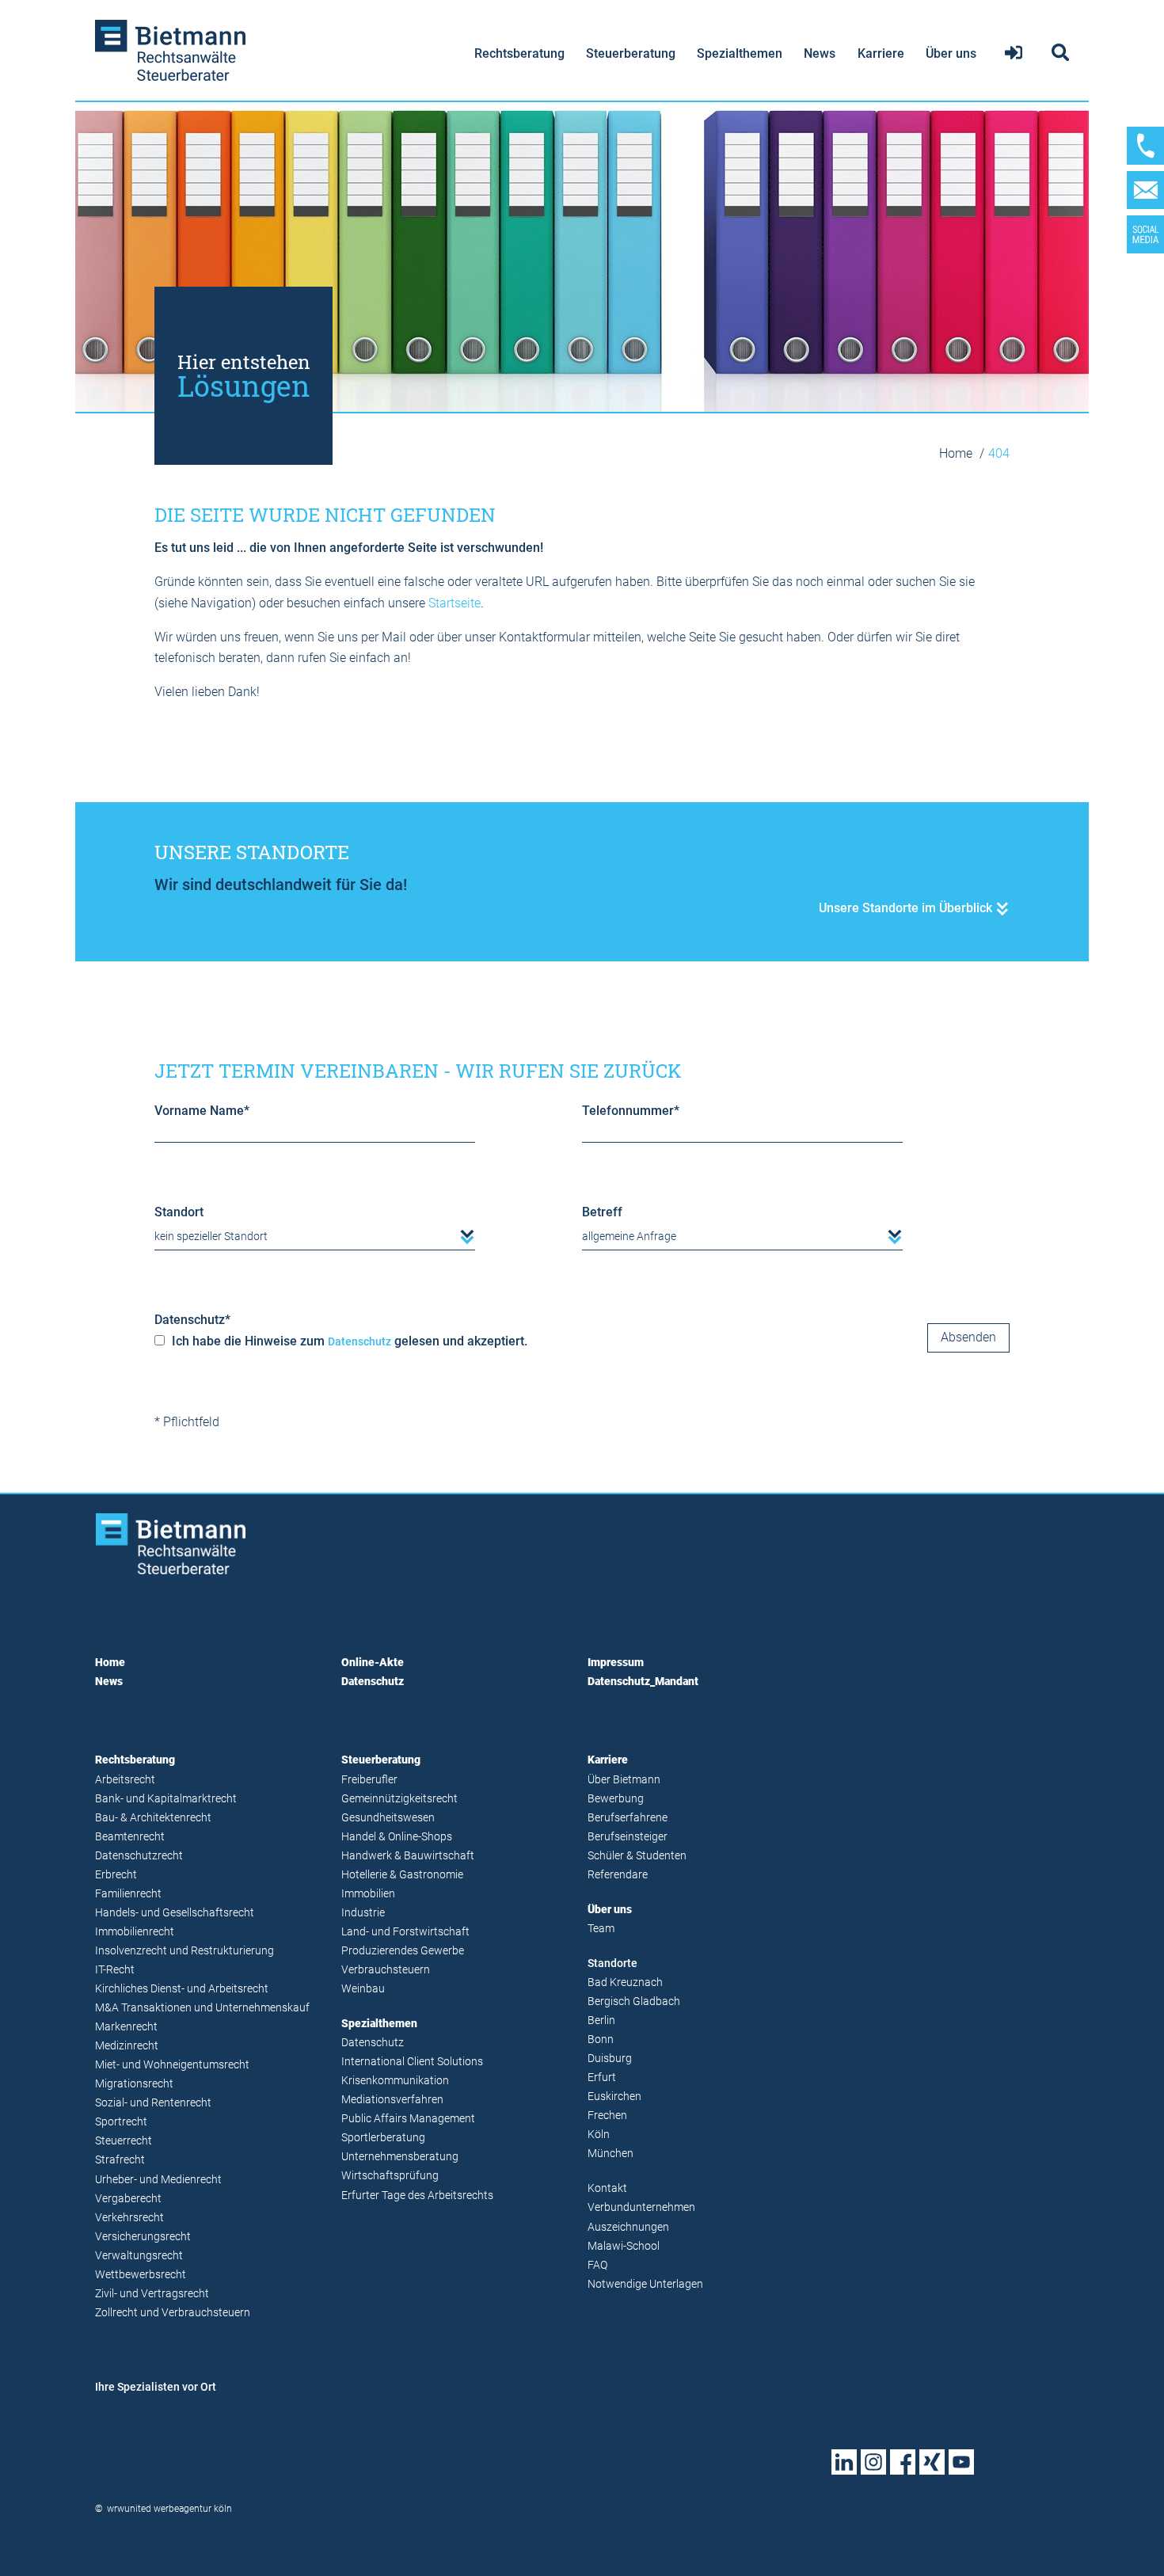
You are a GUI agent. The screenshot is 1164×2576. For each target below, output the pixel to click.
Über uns (951, 53)
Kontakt (607, 2188)
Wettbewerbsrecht (141, 2275)
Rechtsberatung (519, 53)
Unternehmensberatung (400, 2157)
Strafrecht (120, 2160)
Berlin (601, 2020)
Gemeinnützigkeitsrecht (399, 1799)
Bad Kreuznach (625, 1982)
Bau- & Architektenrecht (153, 1818)
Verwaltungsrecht (139, 2256)
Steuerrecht (124, 2141)
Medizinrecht (127, 2046)
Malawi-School (624, 2246)
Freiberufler (369, 1780)
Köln (599, 2135)
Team (601, 1929)
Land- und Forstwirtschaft (405, 1932)
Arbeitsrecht (125, 1780)
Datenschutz (192, 1320)
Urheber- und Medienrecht (158, 2180)
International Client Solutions (412, 2062)
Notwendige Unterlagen (645, 2284)
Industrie (363, 1913)
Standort (179, 1212)
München (611, 2154)
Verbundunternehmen (641, 2207)
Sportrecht (121, 2122)
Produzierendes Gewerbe (403, 1951)
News (820, 53)
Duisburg (610, 2059)
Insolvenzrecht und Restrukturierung (184, 1951)
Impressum (616, 1663)
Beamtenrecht (130, 1837)
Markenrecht (126, 2027)
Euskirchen (614, 2097)
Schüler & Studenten (637, 1856)
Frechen (607, 2116)
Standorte (612, 1963)
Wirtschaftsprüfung (390, 2176)
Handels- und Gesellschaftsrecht (175, 1913)
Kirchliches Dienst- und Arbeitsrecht (182, 1989)
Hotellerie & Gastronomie (402, 1875)
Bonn (601, 2039)
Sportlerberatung (383, 2138)
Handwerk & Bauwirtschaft (408, 1856)
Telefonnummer (631, 1111)
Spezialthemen (740, 53)
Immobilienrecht (135, 1932)
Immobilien (368, 1894)
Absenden (968, 1337)
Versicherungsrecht (143, 2237)
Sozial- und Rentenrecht (153, 2103)
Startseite (455, 603)
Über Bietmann (624, 1780)
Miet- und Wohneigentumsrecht (172, 2065)
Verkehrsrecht (129, 2218)
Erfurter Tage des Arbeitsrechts (417, 2195)
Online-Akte (373, 1663)
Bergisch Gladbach (634, 2001)
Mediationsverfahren (392, 2100)
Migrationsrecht (134, 2084)
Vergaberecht (128, 2199)
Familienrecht (128, 1894)
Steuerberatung (631, 53)
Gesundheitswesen (388, 1818)
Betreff (602, 1212)
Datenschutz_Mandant (643, 1682)
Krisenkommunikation (395, 2081)
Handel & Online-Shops (397, 1837)
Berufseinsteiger (628, 1837)
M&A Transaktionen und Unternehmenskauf (202, 2008)
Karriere (881, 53)
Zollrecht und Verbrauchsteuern (173, 2313)
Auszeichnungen (628, 2227)
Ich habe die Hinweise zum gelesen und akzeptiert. (348, 1341)
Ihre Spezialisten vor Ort (156, 2387)
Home (957, 453)
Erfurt (602, 2078)
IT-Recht (115, 1970)
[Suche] (1058, 53)
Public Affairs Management (408, 2119)
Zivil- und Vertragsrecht (152, 2294)
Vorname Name (202, 1111)
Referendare (618, 1875)
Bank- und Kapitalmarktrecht (166, 1799)
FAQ (597, 2265)
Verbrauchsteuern (386, 1970)
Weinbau (363, 1989)
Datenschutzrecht (139, 1856)
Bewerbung (616, 1799)
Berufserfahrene (628, 1818)
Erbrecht (116, 1875)
